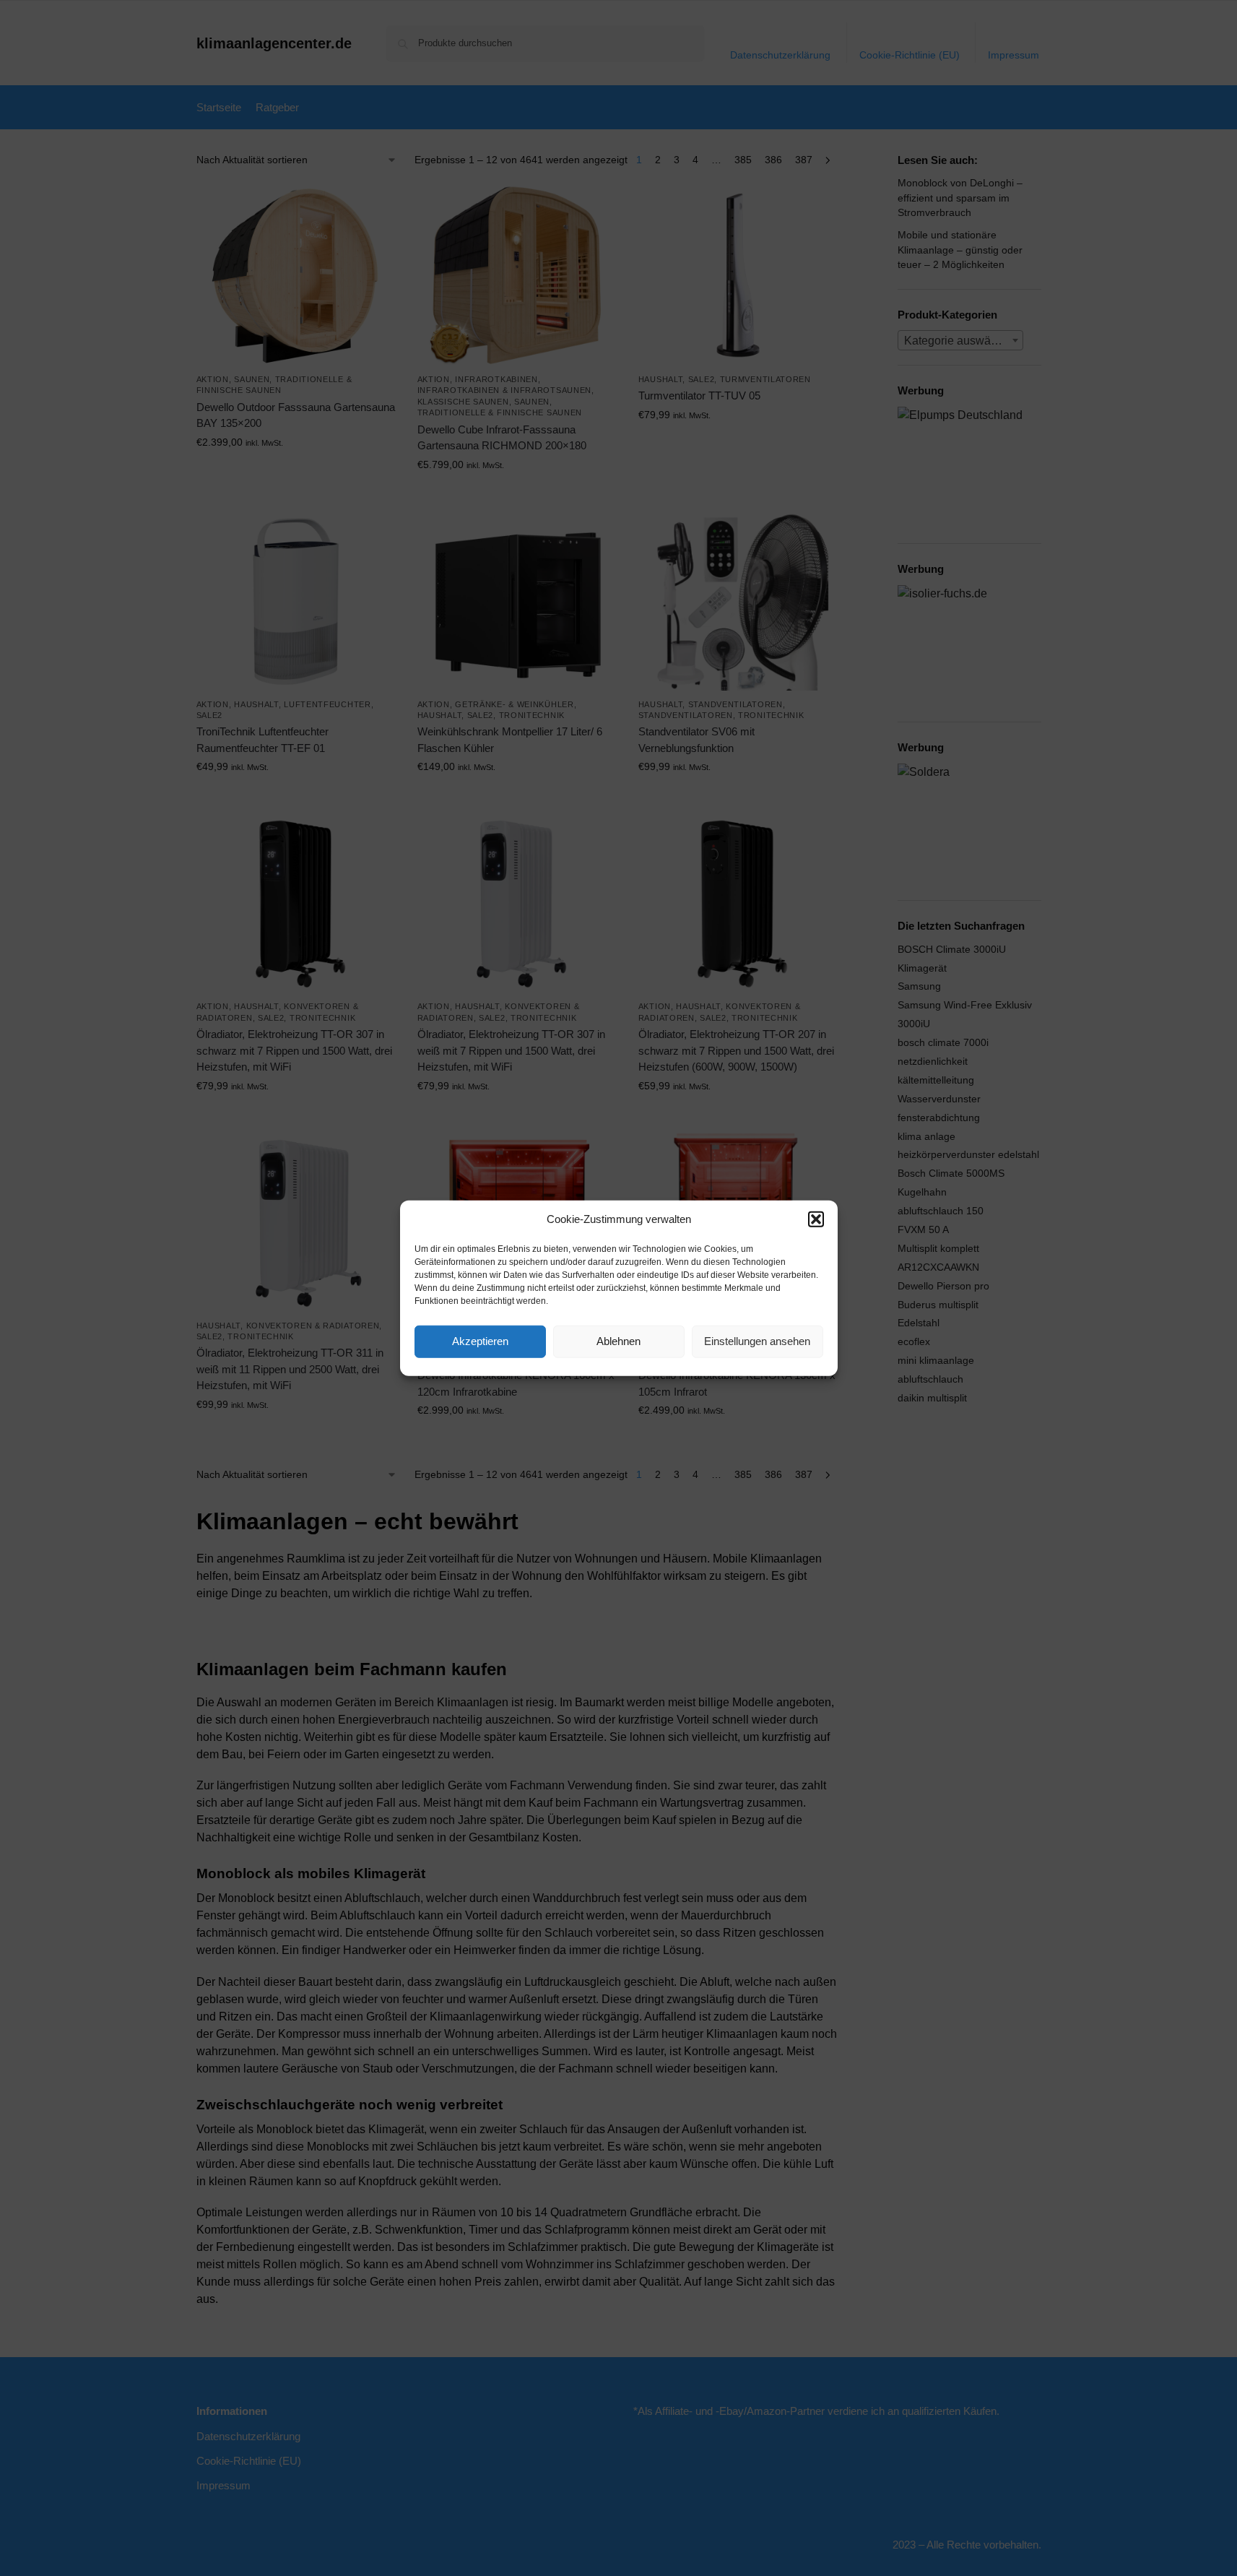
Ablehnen (618, 1341)
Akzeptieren (480, 1341)
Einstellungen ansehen (757, 1341)
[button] (816, 1219)
